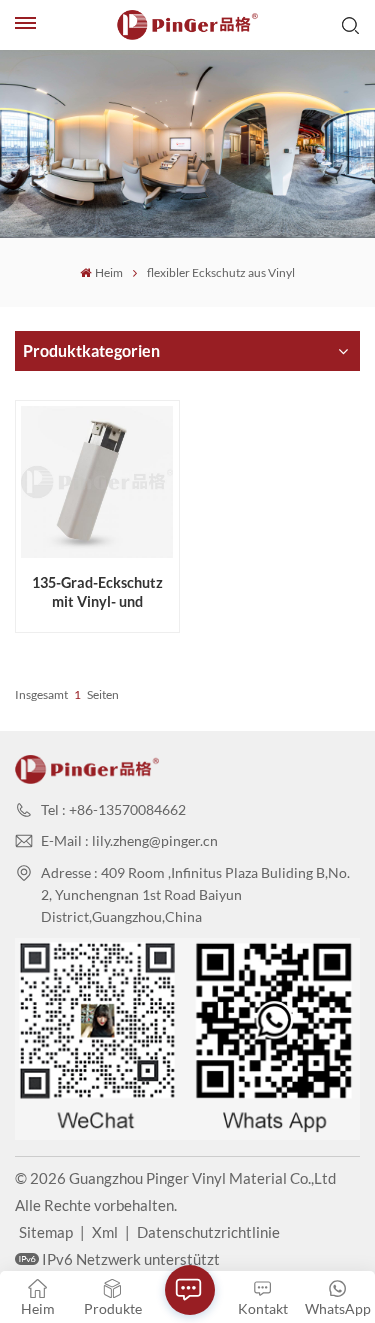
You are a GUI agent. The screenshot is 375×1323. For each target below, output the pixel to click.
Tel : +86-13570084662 (113, 809)
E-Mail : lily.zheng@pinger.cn (129, 840)
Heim (108, 272)
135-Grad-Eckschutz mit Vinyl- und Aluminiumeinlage (97, 592)
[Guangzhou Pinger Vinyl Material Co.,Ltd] (188, 25)
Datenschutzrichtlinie (208, 1232)
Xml (105, 1232)
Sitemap (46, 1232)
